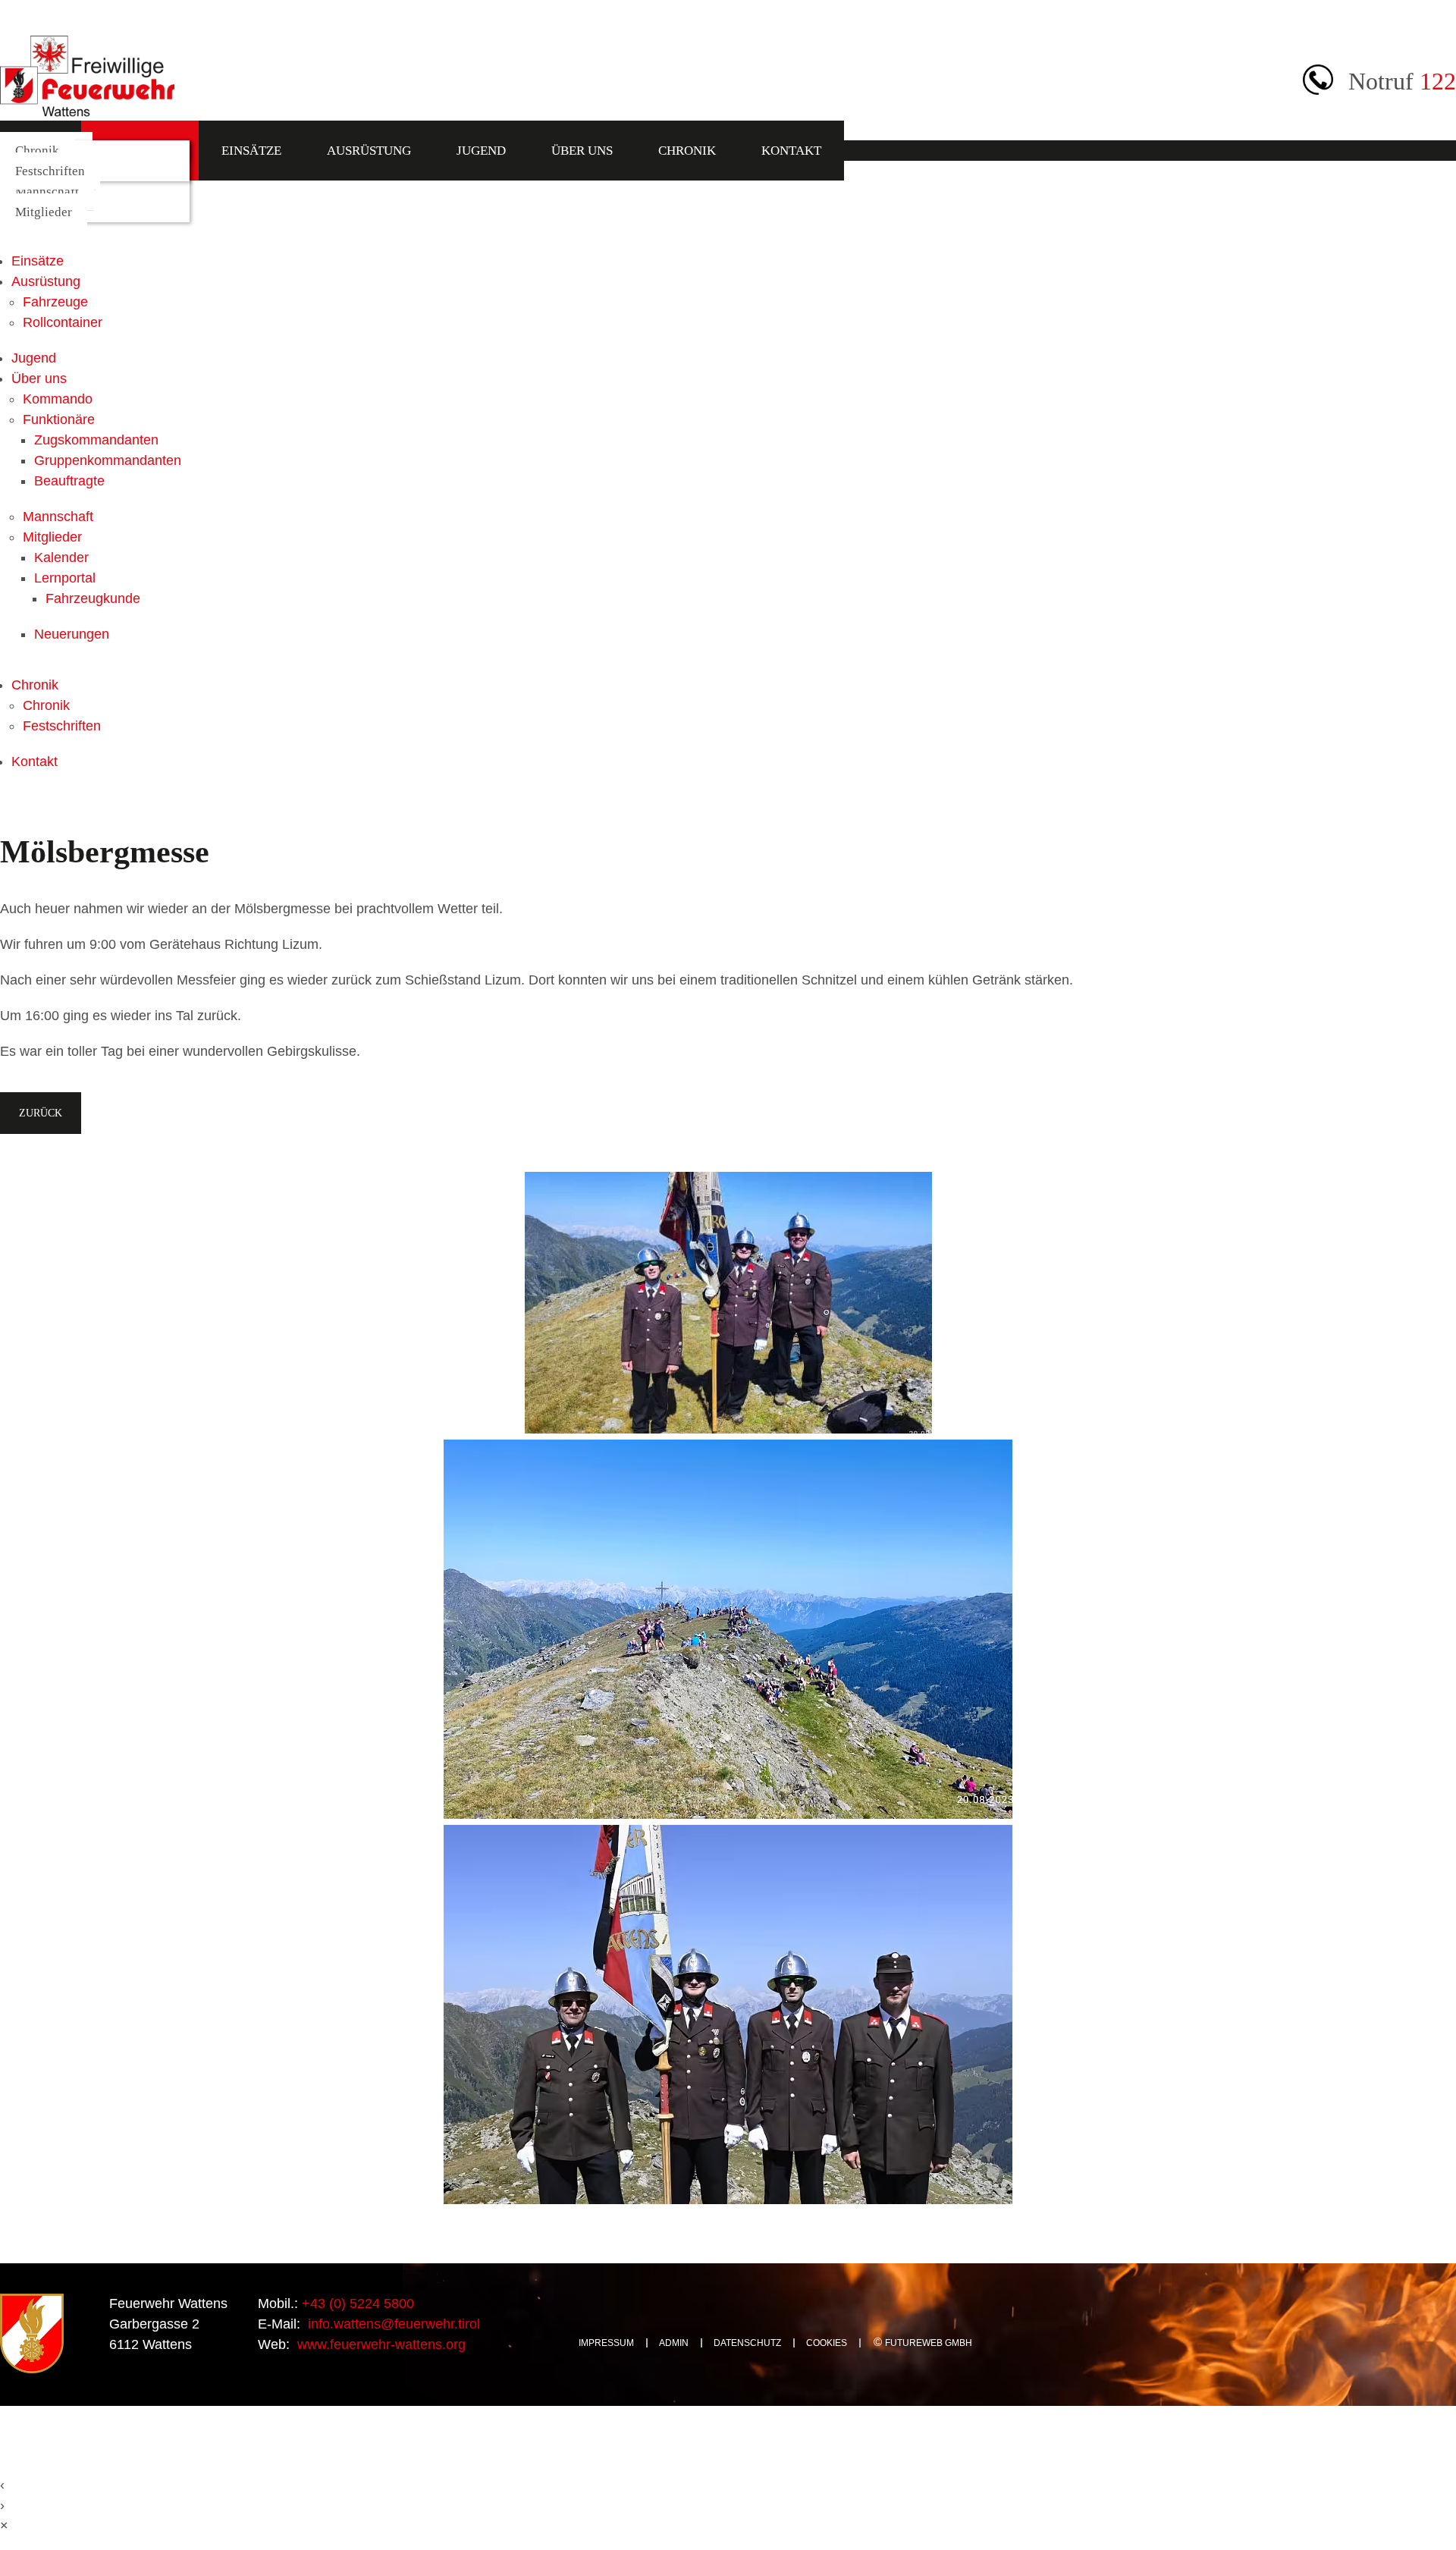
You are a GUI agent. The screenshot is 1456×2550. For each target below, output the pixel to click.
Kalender (61, 557)
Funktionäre (59, 419)
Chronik (687, 151)
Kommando (58, 399)
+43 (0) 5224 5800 (356, 2303)
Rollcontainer (63, 322)
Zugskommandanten (96, 440)
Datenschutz (747, 2343)
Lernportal (65, 578)
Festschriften (50, 171)
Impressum (606, 2343)
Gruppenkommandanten (108, 460)
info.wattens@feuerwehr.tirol (392, 2324)
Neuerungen (72, 634)
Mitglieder (44, 212)
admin (674, 2343)
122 (1438, 81)
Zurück (41, 1113)
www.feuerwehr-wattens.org (380, 2344)
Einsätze (251, 151)
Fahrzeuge (55, 302)
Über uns (582, 151)
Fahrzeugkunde (93, 598)
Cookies (827, 2343)
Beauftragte (69, 481)
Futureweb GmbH (929, 2343)
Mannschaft (47, 192)
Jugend (481, 151)
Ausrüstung (369, 151)
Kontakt (791, 151)
